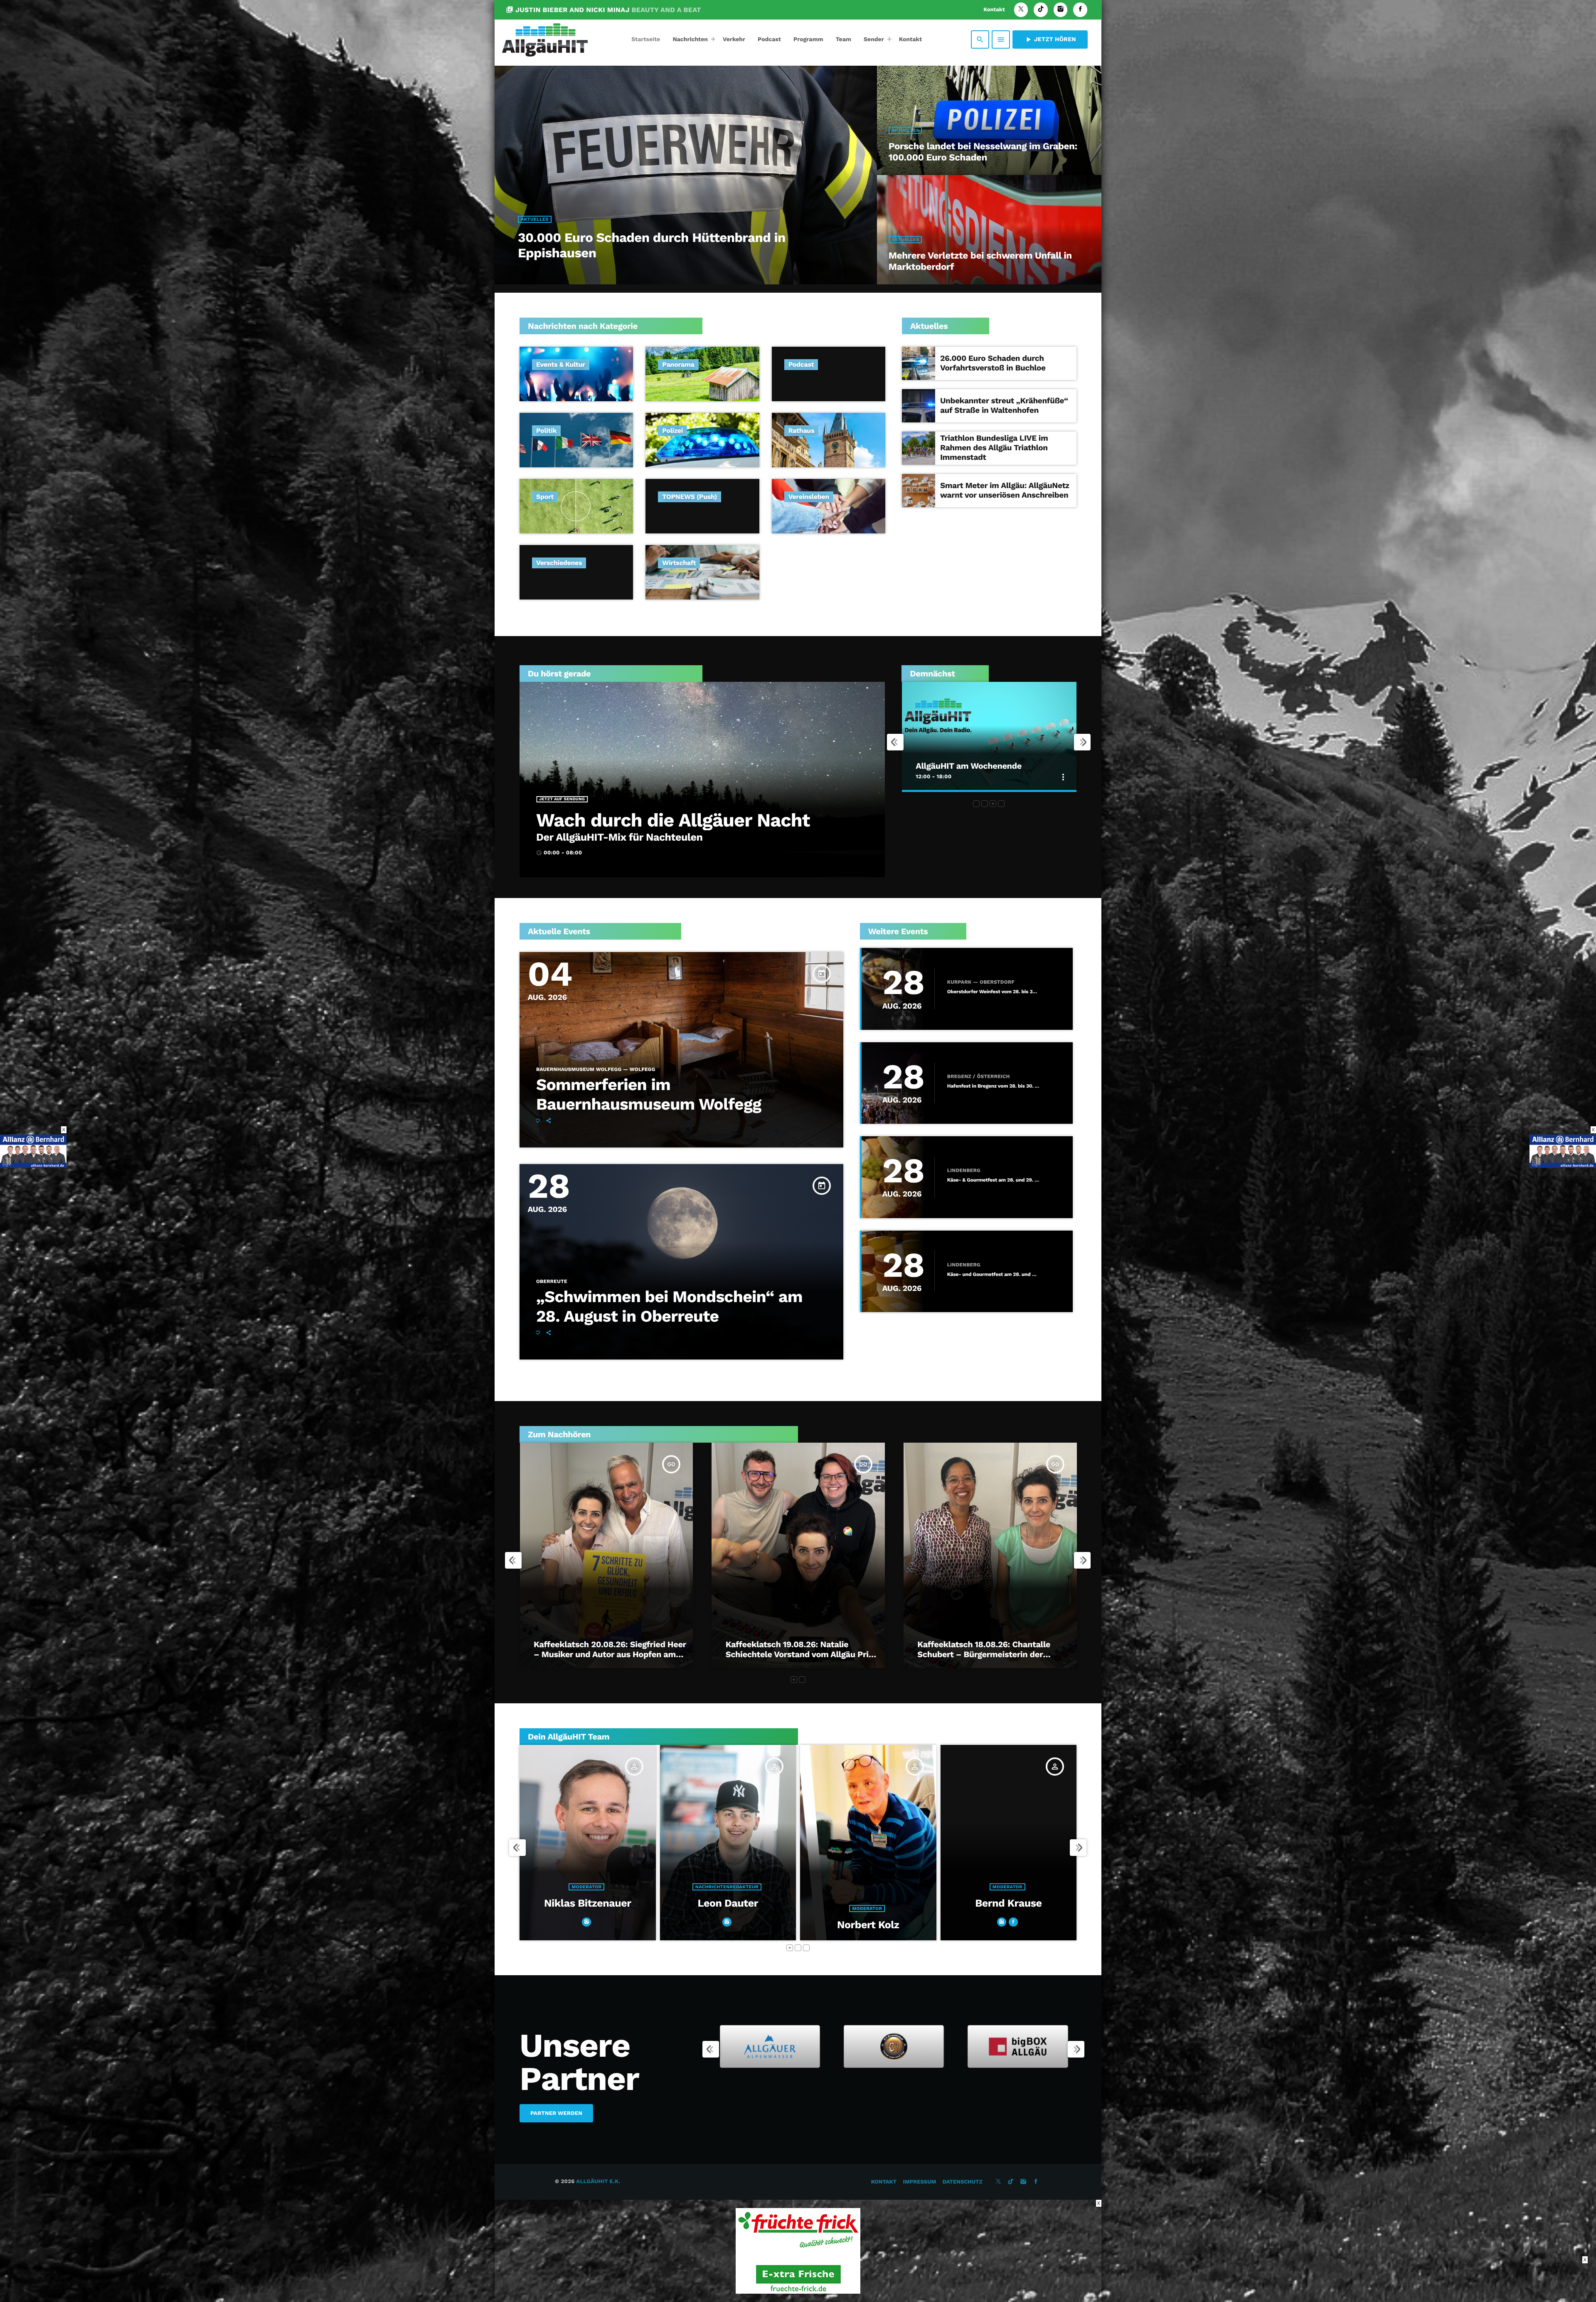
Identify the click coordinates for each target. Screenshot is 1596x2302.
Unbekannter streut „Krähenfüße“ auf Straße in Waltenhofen (1004, 405)
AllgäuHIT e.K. (598, 2182)
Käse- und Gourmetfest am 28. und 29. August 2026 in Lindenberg (993, 1274)
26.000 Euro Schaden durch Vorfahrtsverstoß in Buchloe (993, 363)
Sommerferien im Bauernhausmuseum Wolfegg (649, 1095)
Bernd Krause (588, 1904)
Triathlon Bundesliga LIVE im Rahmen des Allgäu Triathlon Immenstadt (994, 448)
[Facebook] (1080, 10)
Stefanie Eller (1009, 1925)
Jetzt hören (1050, 39)
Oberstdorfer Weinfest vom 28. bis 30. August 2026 (993, 992)
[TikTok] (1041, 10)
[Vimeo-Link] (545, 39)
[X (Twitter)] (1021, 10)
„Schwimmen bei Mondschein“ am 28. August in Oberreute (669, 1307)
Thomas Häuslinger (728, 1904)
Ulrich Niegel (868, 1925)
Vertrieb (867, 1908)
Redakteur (1008, 1908)
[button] (976, 804)
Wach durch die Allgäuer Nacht (673, 820)
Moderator (587, 1887)
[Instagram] (1061, 10)
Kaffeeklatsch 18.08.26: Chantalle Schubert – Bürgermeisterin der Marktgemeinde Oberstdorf (792, 1654)
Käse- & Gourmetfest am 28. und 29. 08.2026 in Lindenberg (993, 1180)
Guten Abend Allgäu (954, 766)
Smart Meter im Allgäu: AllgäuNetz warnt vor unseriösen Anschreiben (1005, 490)
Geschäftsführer (727, 1887)
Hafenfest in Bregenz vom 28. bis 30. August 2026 (993, 1086)
